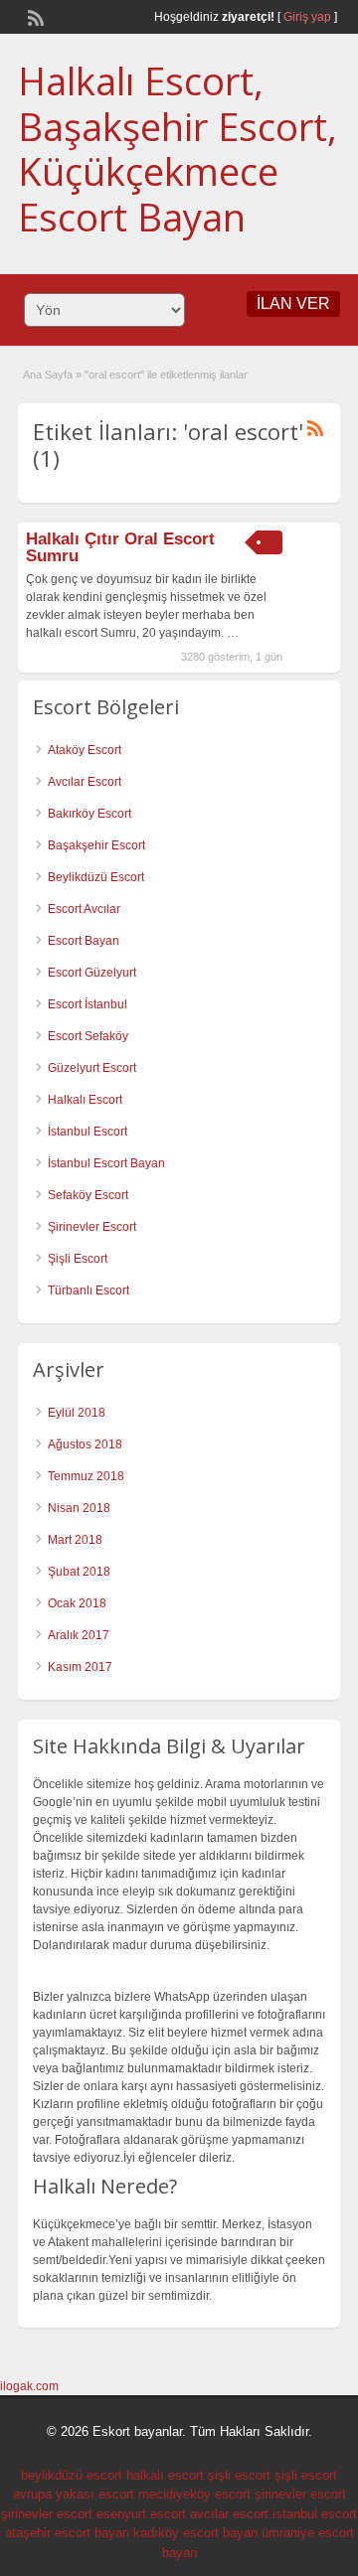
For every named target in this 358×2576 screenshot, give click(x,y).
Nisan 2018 (79, 1508)
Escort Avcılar (84, 909)
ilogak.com (29, 2386)
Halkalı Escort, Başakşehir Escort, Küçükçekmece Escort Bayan (178, 149)
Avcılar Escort (85, 782)
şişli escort (239, 2475)
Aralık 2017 (79, 1635)
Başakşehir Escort (96, 845)
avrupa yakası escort (74, 2494)
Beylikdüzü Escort (96, 877)
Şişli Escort (78, 1259)
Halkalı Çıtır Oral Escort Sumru (120, 547)
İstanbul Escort (88, 1132)
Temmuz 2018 (86, 1476)
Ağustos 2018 (85, 1444)
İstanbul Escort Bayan (106, 1163)
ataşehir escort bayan (67, 2533)
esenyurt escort (141, 2514)
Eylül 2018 (77, 1413)
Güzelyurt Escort (92, 1068)
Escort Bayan (84, 941)
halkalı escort (165, 2475)
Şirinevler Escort (92, 1227)
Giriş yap (307, 17)
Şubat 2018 (79, 1572)
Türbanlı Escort (89, 1290)
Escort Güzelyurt (92, 973)
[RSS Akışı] (34, 16)
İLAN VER (293, 303)
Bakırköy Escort (89, 814)
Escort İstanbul (88, 1004)
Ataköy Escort (85, 750)
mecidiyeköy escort (194, 2494)
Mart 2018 (75, 1540)
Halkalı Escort (85, 1100)
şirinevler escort (300, 2494)
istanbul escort (315, 2514)
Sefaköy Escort (88, 1195)
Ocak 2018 (77, 1603)
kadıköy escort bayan (195, 2533)
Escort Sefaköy (88, 1036)
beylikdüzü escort (72, 2475)
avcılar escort (229, 2514)
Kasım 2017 (80, 1667)
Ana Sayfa (48, 375)
